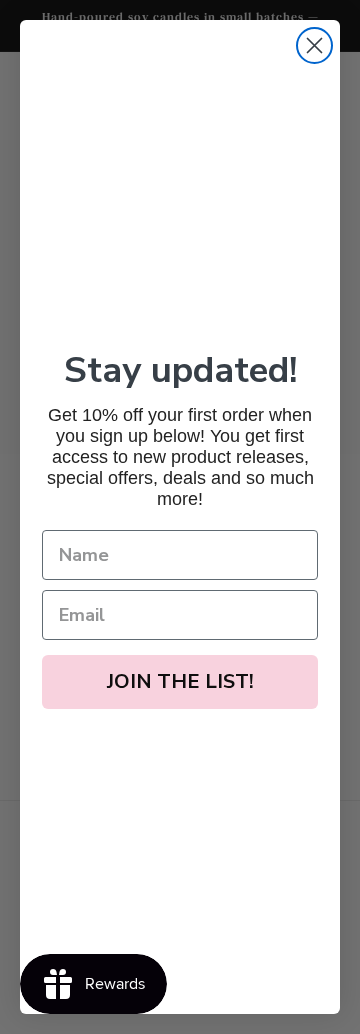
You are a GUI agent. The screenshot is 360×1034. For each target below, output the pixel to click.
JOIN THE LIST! (180, 681)
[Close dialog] (314, 45)
